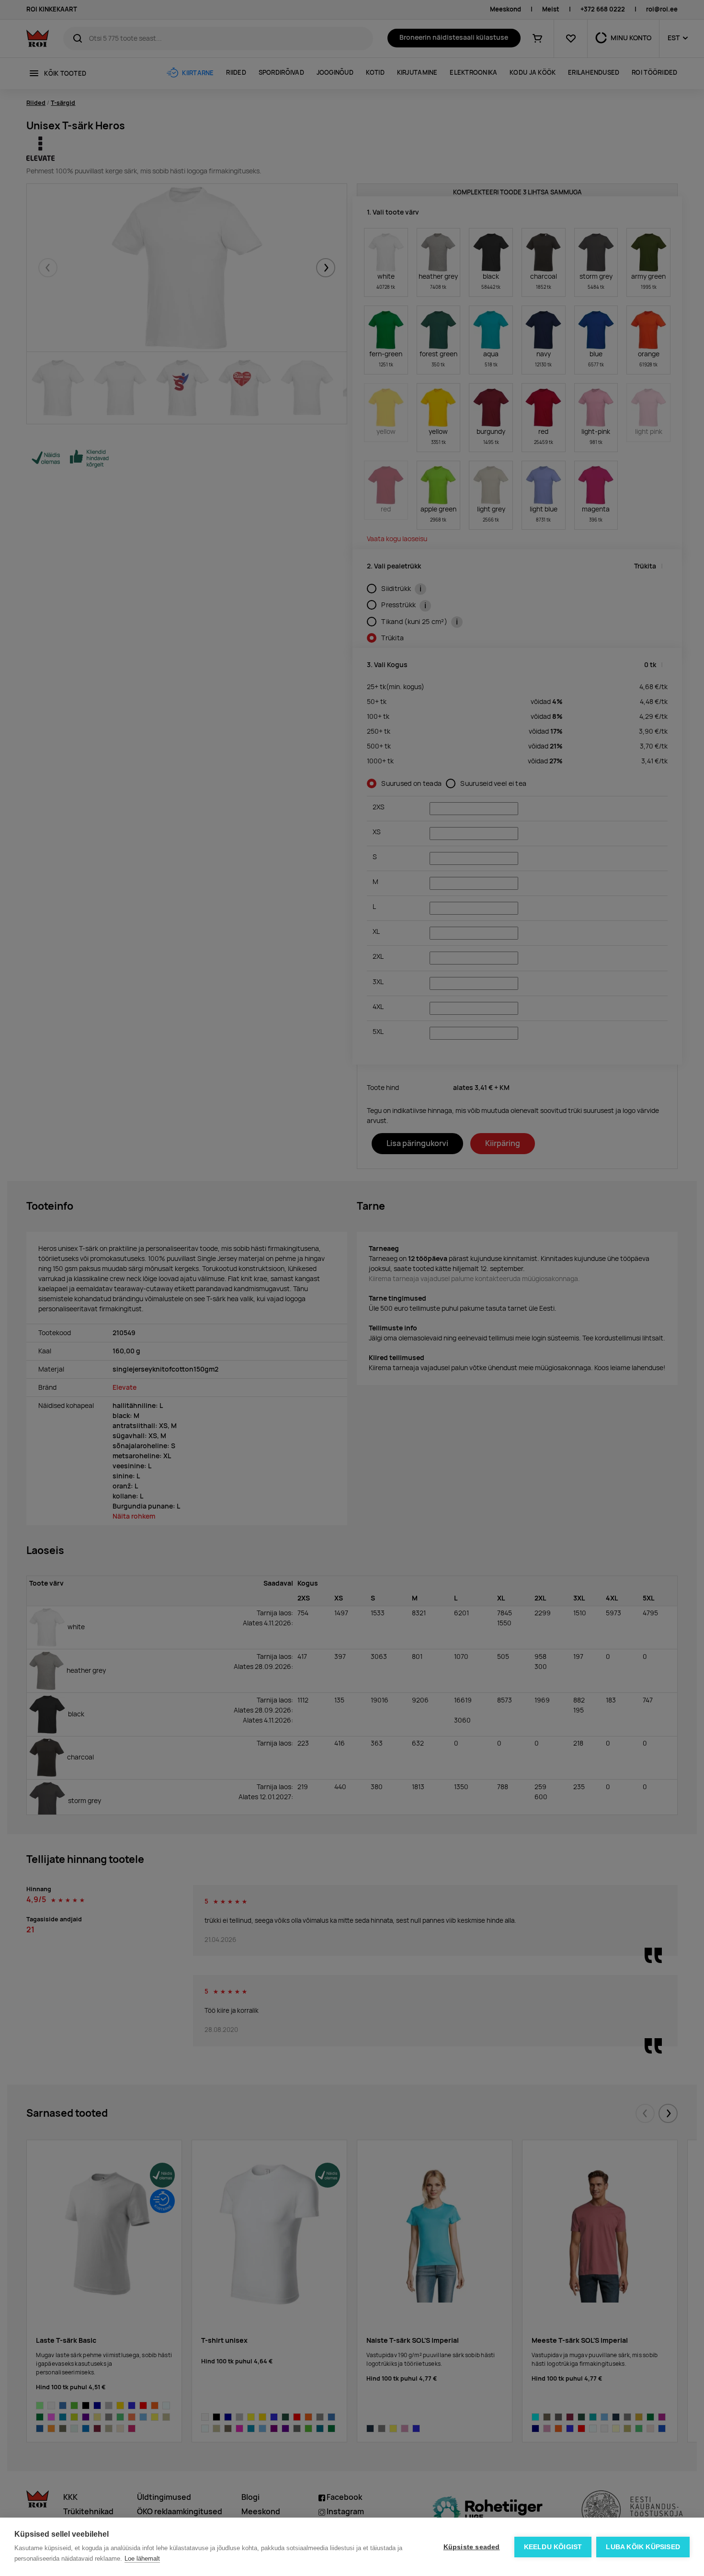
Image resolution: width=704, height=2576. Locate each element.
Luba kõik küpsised (643, 2547)
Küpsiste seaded (472, 2547)
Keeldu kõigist (553, 2547)
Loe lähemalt (142, 2559)
